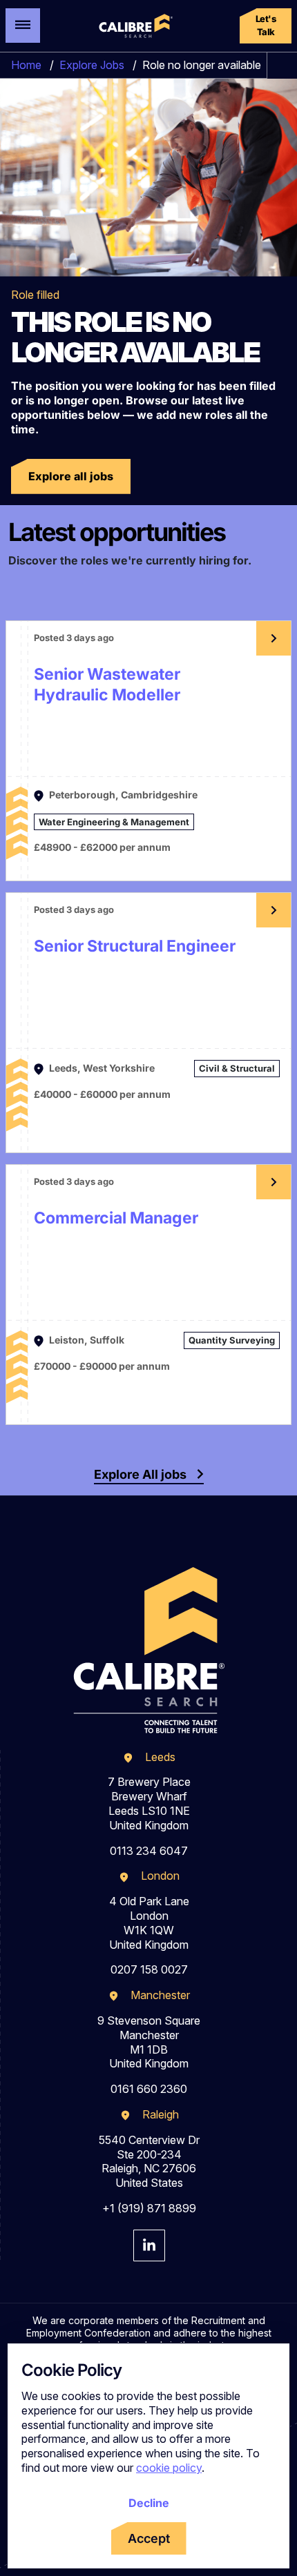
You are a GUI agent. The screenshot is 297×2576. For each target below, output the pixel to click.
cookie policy (169, 2468)
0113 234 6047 (149, 1851)
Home (26, 65)
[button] (266, 26)
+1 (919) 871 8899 (149, 2208)
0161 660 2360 (149, 2089)
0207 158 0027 (149, 1969)
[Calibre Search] (134, 26)
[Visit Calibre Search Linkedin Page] (149, 2245)
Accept (149, 2538)
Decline (149, 2503)
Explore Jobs (92, 65)
